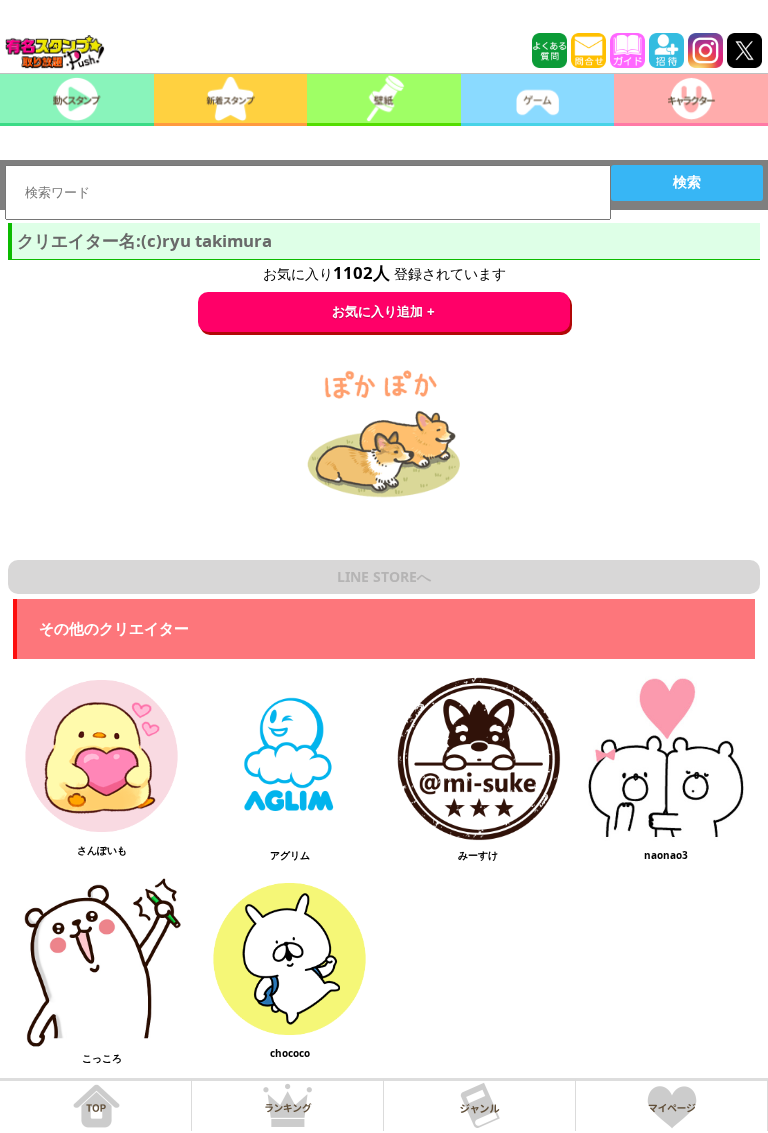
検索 (687, 182)
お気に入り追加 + (383, 311)
